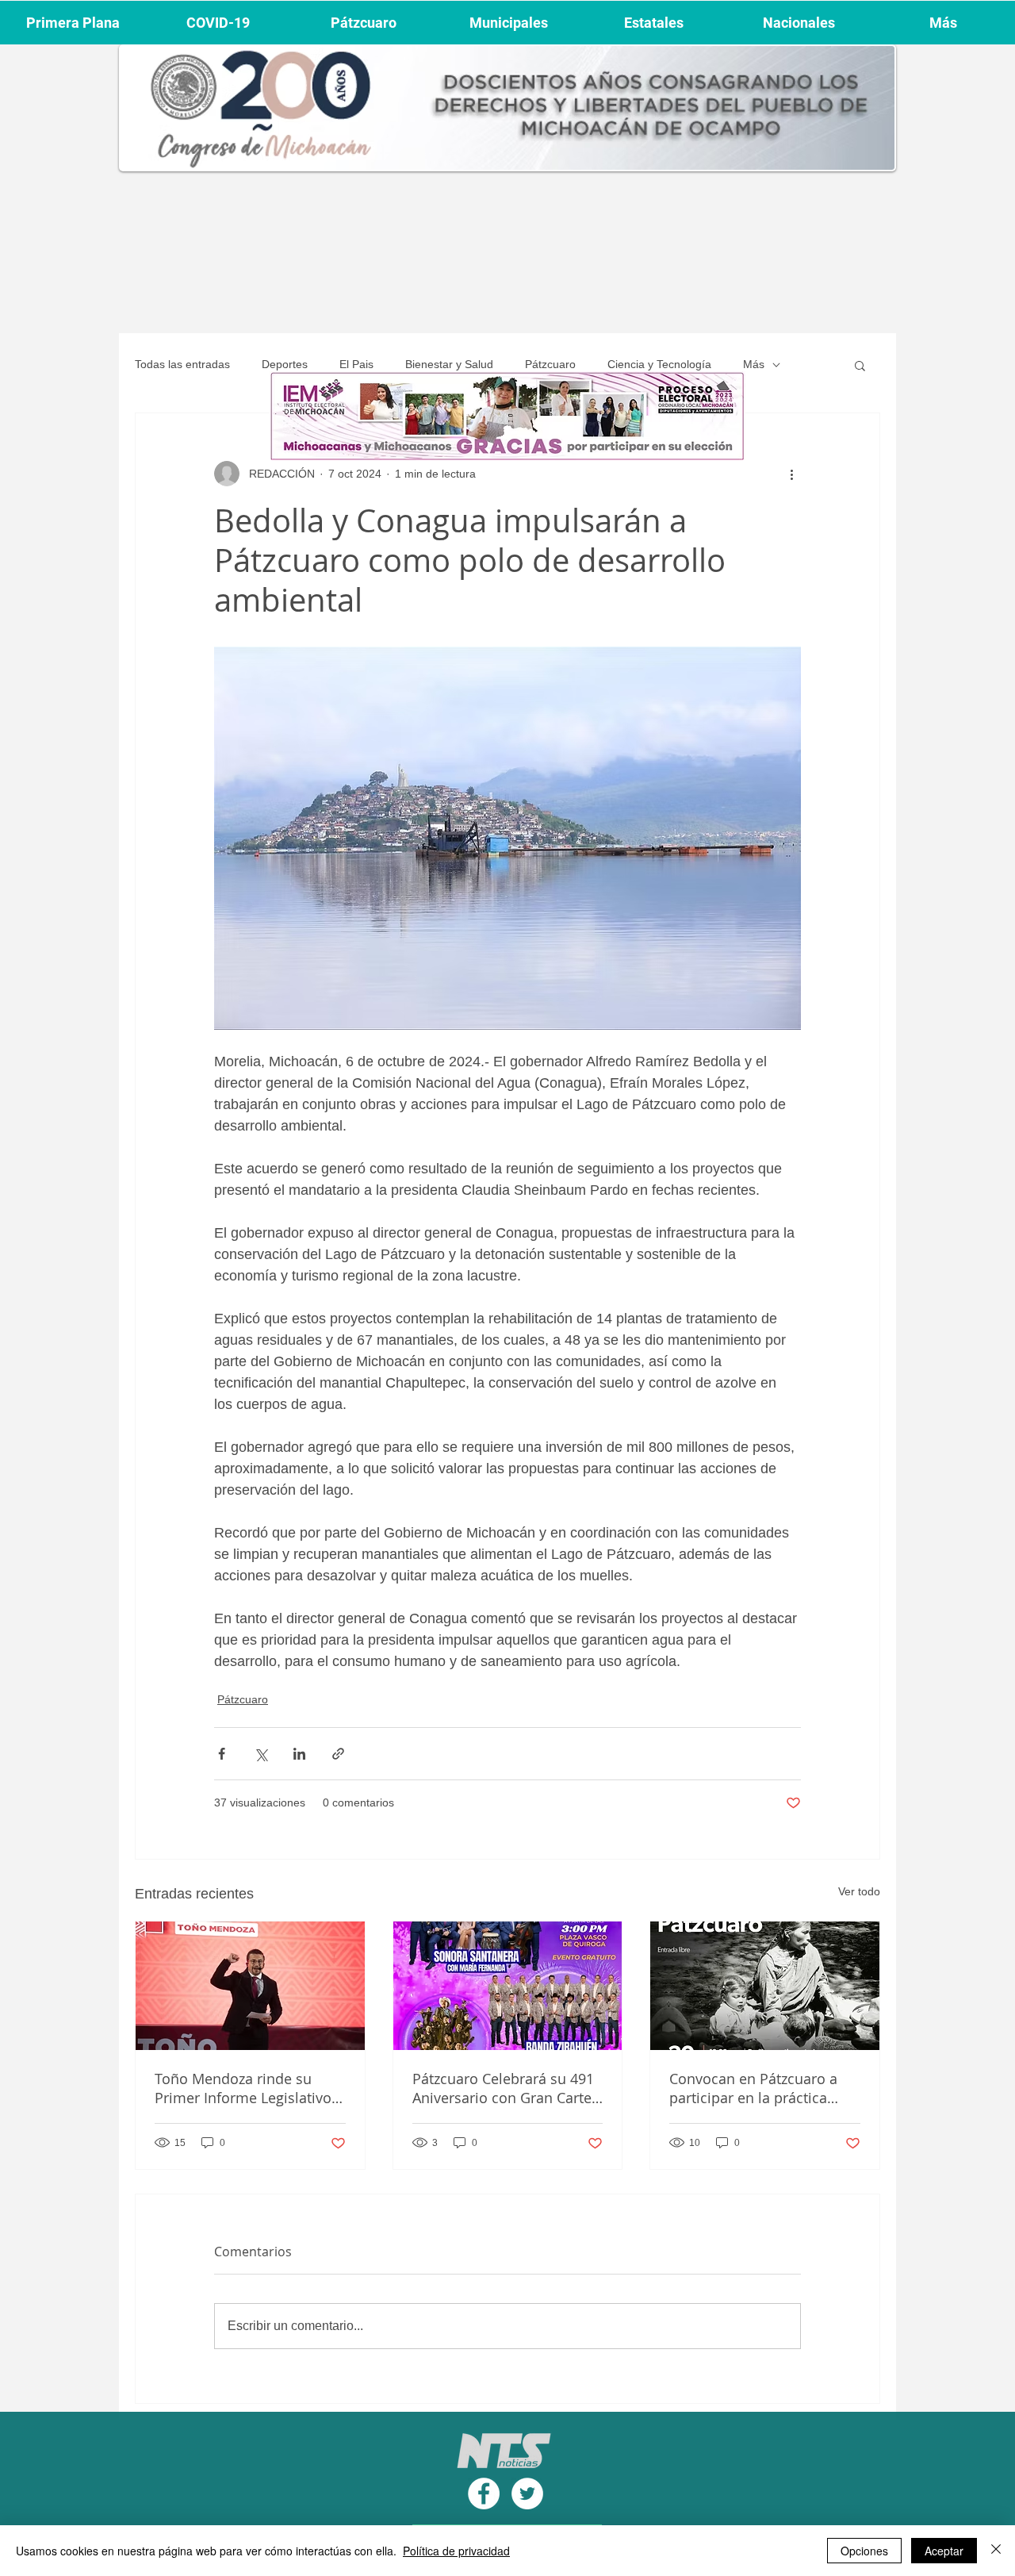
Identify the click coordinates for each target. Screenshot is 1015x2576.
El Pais (356, 364)
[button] (860, 365)
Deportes (285, 364)
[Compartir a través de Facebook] (222, 1754)
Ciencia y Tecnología (659, 364)
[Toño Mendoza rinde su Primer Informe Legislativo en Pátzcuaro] (250, 1986)
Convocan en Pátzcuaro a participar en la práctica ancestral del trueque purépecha (753, 2088)
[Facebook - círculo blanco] (484, 2493)
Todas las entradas (182, 364)
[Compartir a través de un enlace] (338, 1754)
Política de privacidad (456, 2551)
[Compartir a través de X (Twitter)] (260, 1754)
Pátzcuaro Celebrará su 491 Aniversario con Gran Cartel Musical (504, 2088)
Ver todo (859, 1891)
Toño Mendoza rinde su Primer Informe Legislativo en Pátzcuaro (243, 2088)
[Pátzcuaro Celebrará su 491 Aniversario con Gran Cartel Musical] (508, 1986)
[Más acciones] (791, 474)
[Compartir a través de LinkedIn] (299, 1754)
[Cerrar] (996, 2551)
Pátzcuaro (550, 364)
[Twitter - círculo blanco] (527, 2493)
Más (754, 364)
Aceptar (944, 2551)
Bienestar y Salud (449, 364)
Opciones (864, 2551)
